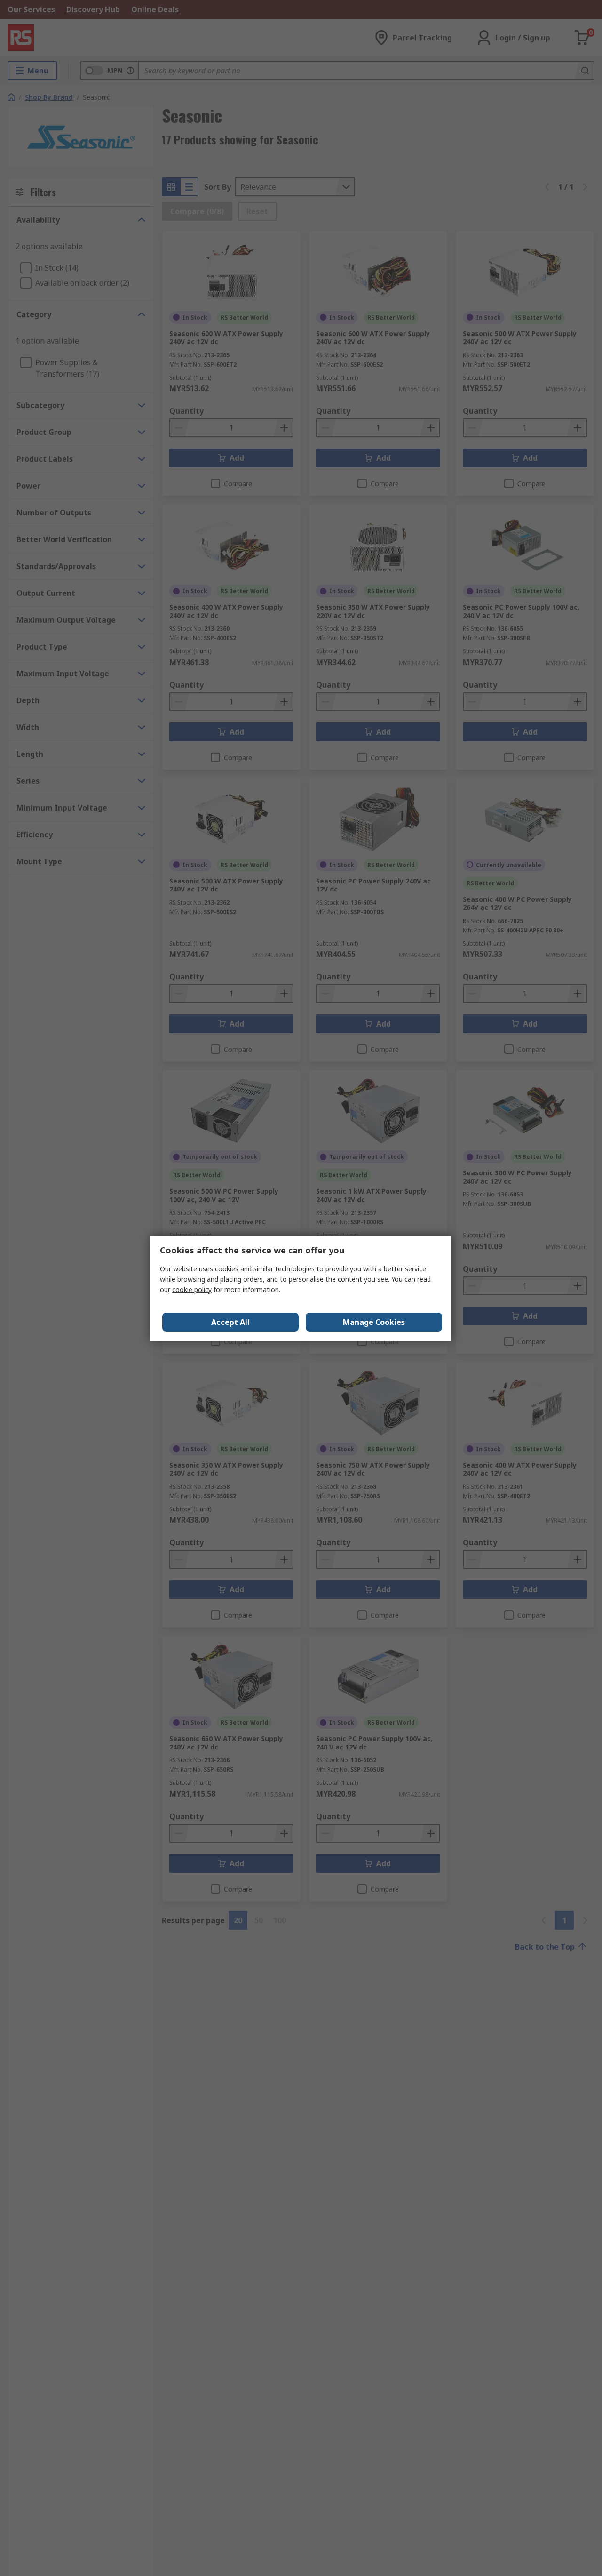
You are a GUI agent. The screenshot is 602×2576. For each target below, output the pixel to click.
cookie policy (192, 1289)
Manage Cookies (374, 1322)
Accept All (230, 1322)
